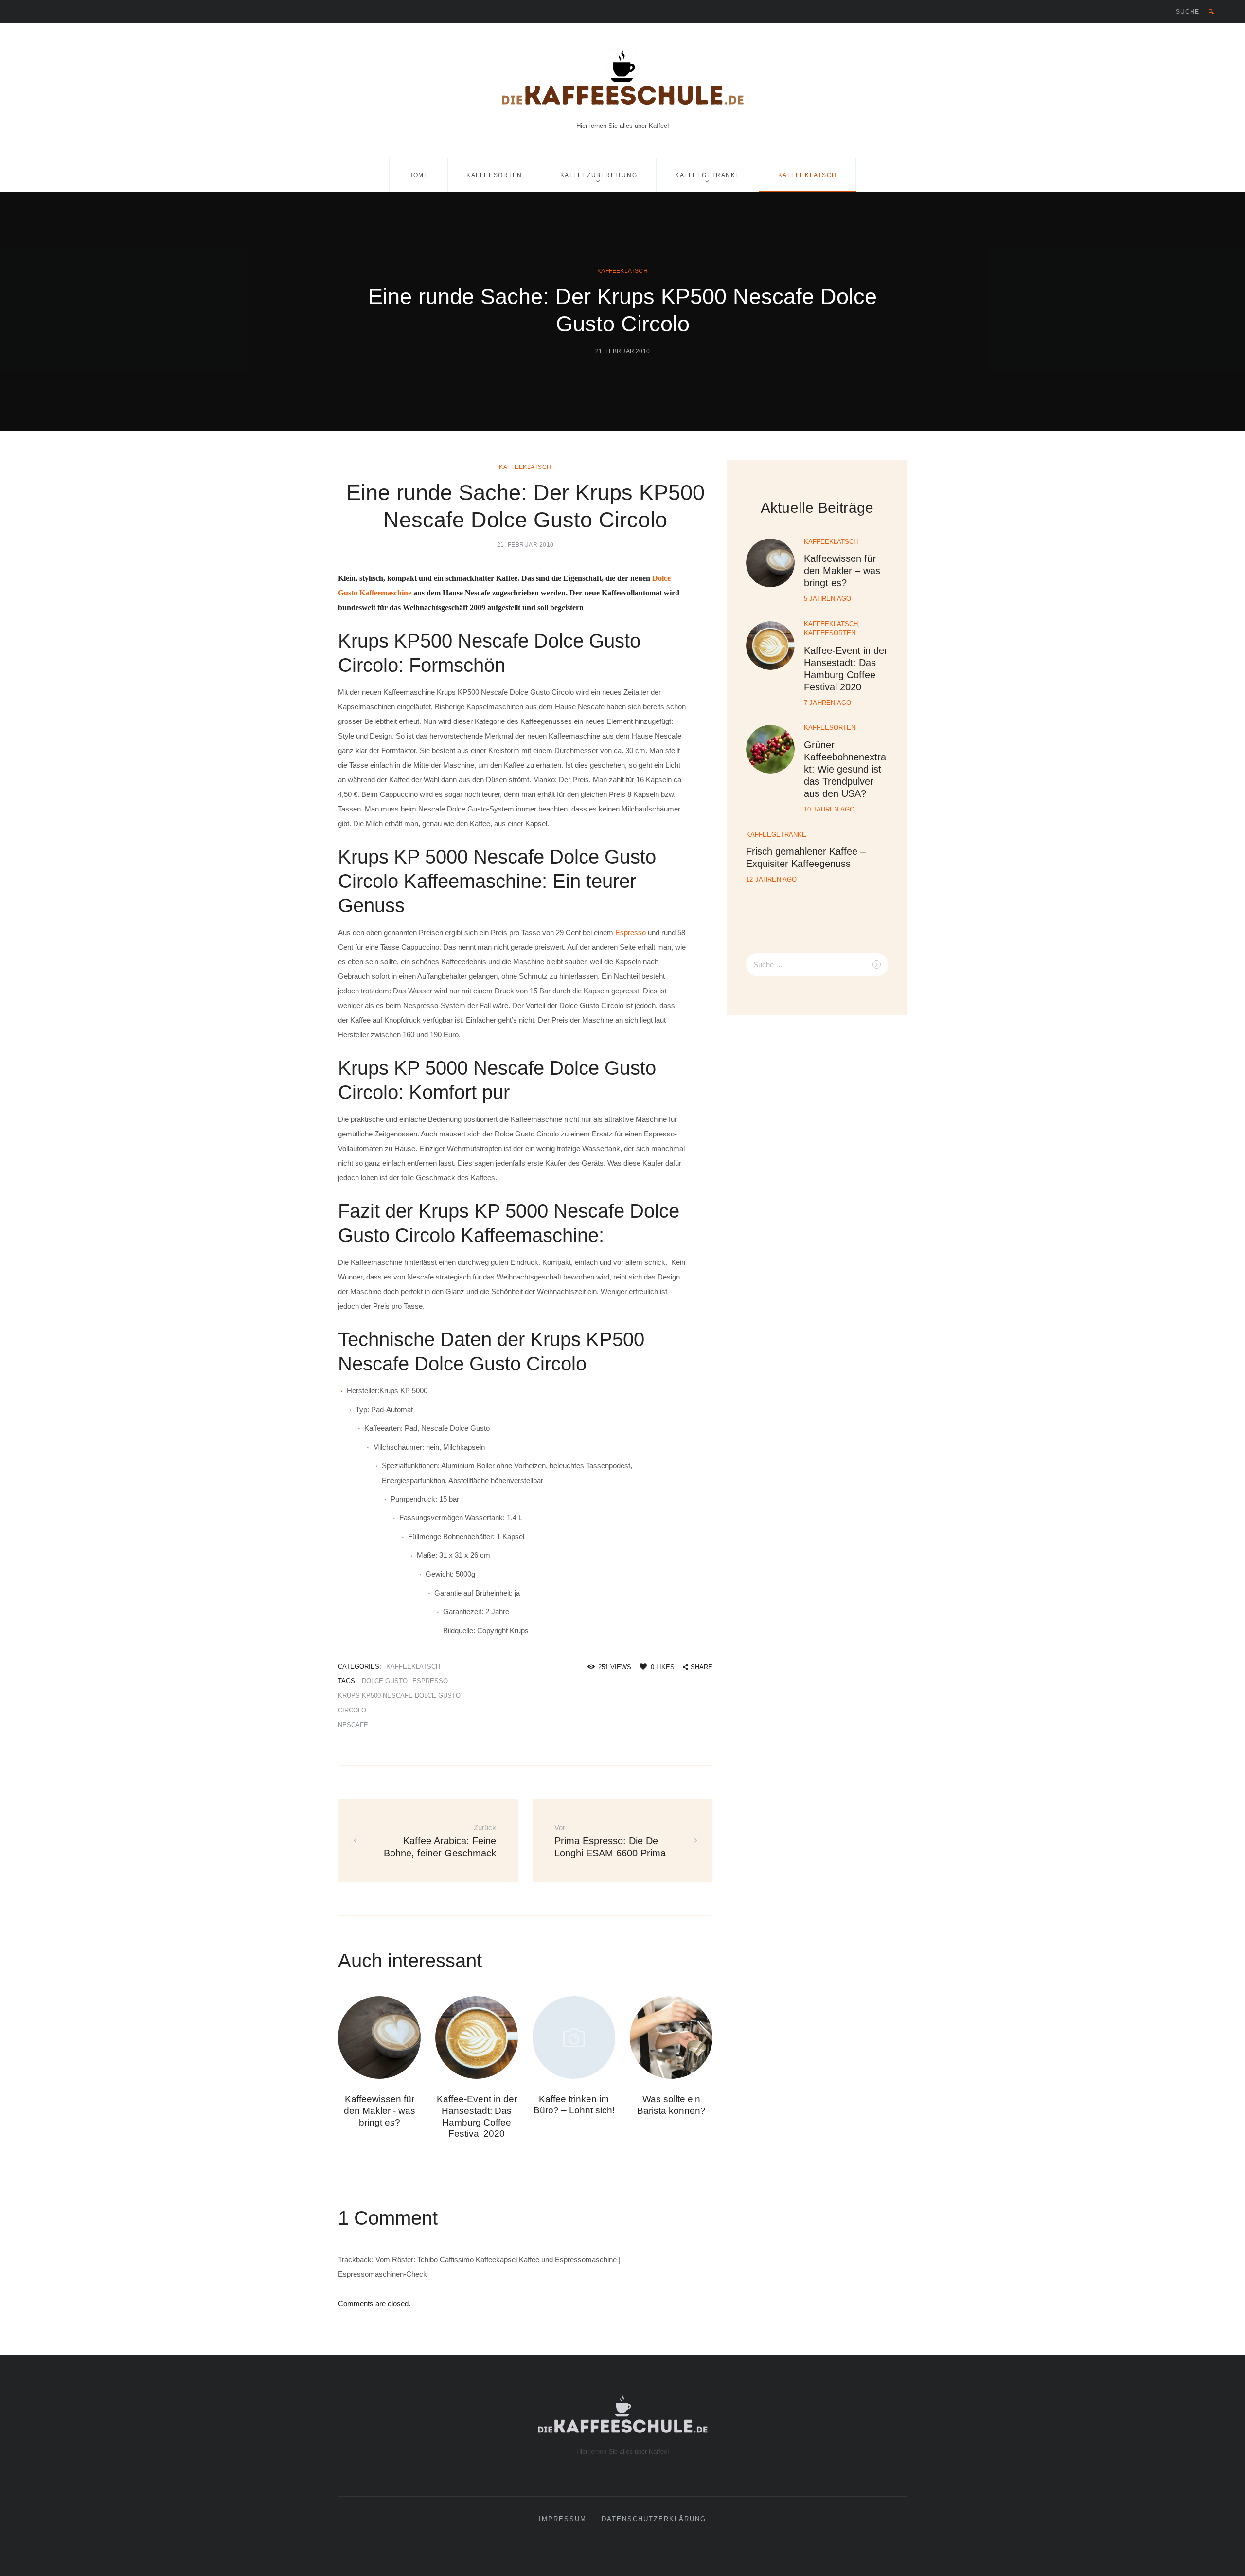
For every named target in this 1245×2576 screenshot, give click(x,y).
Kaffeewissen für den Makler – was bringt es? (842, 571)
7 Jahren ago (827, 703)
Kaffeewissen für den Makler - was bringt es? (380, 2111)
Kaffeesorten (494, 175)
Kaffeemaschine (385, 593)
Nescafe (353, 1725)
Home (418, 175)
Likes (663, 1667)
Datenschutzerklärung (654, 2519)
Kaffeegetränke (708, 175)
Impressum (563, 2519)
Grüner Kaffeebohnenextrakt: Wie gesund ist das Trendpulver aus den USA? (845, 769)
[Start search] (1211, 12)
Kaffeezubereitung (599, 175)
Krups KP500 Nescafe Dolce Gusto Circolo (399, 1703)
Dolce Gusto (385, 1681)
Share (702, 1667)
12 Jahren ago (772, 879)
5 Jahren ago (827, 599)
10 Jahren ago (829, 809)
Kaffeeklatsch (808, 175)
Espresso (631, 932)
